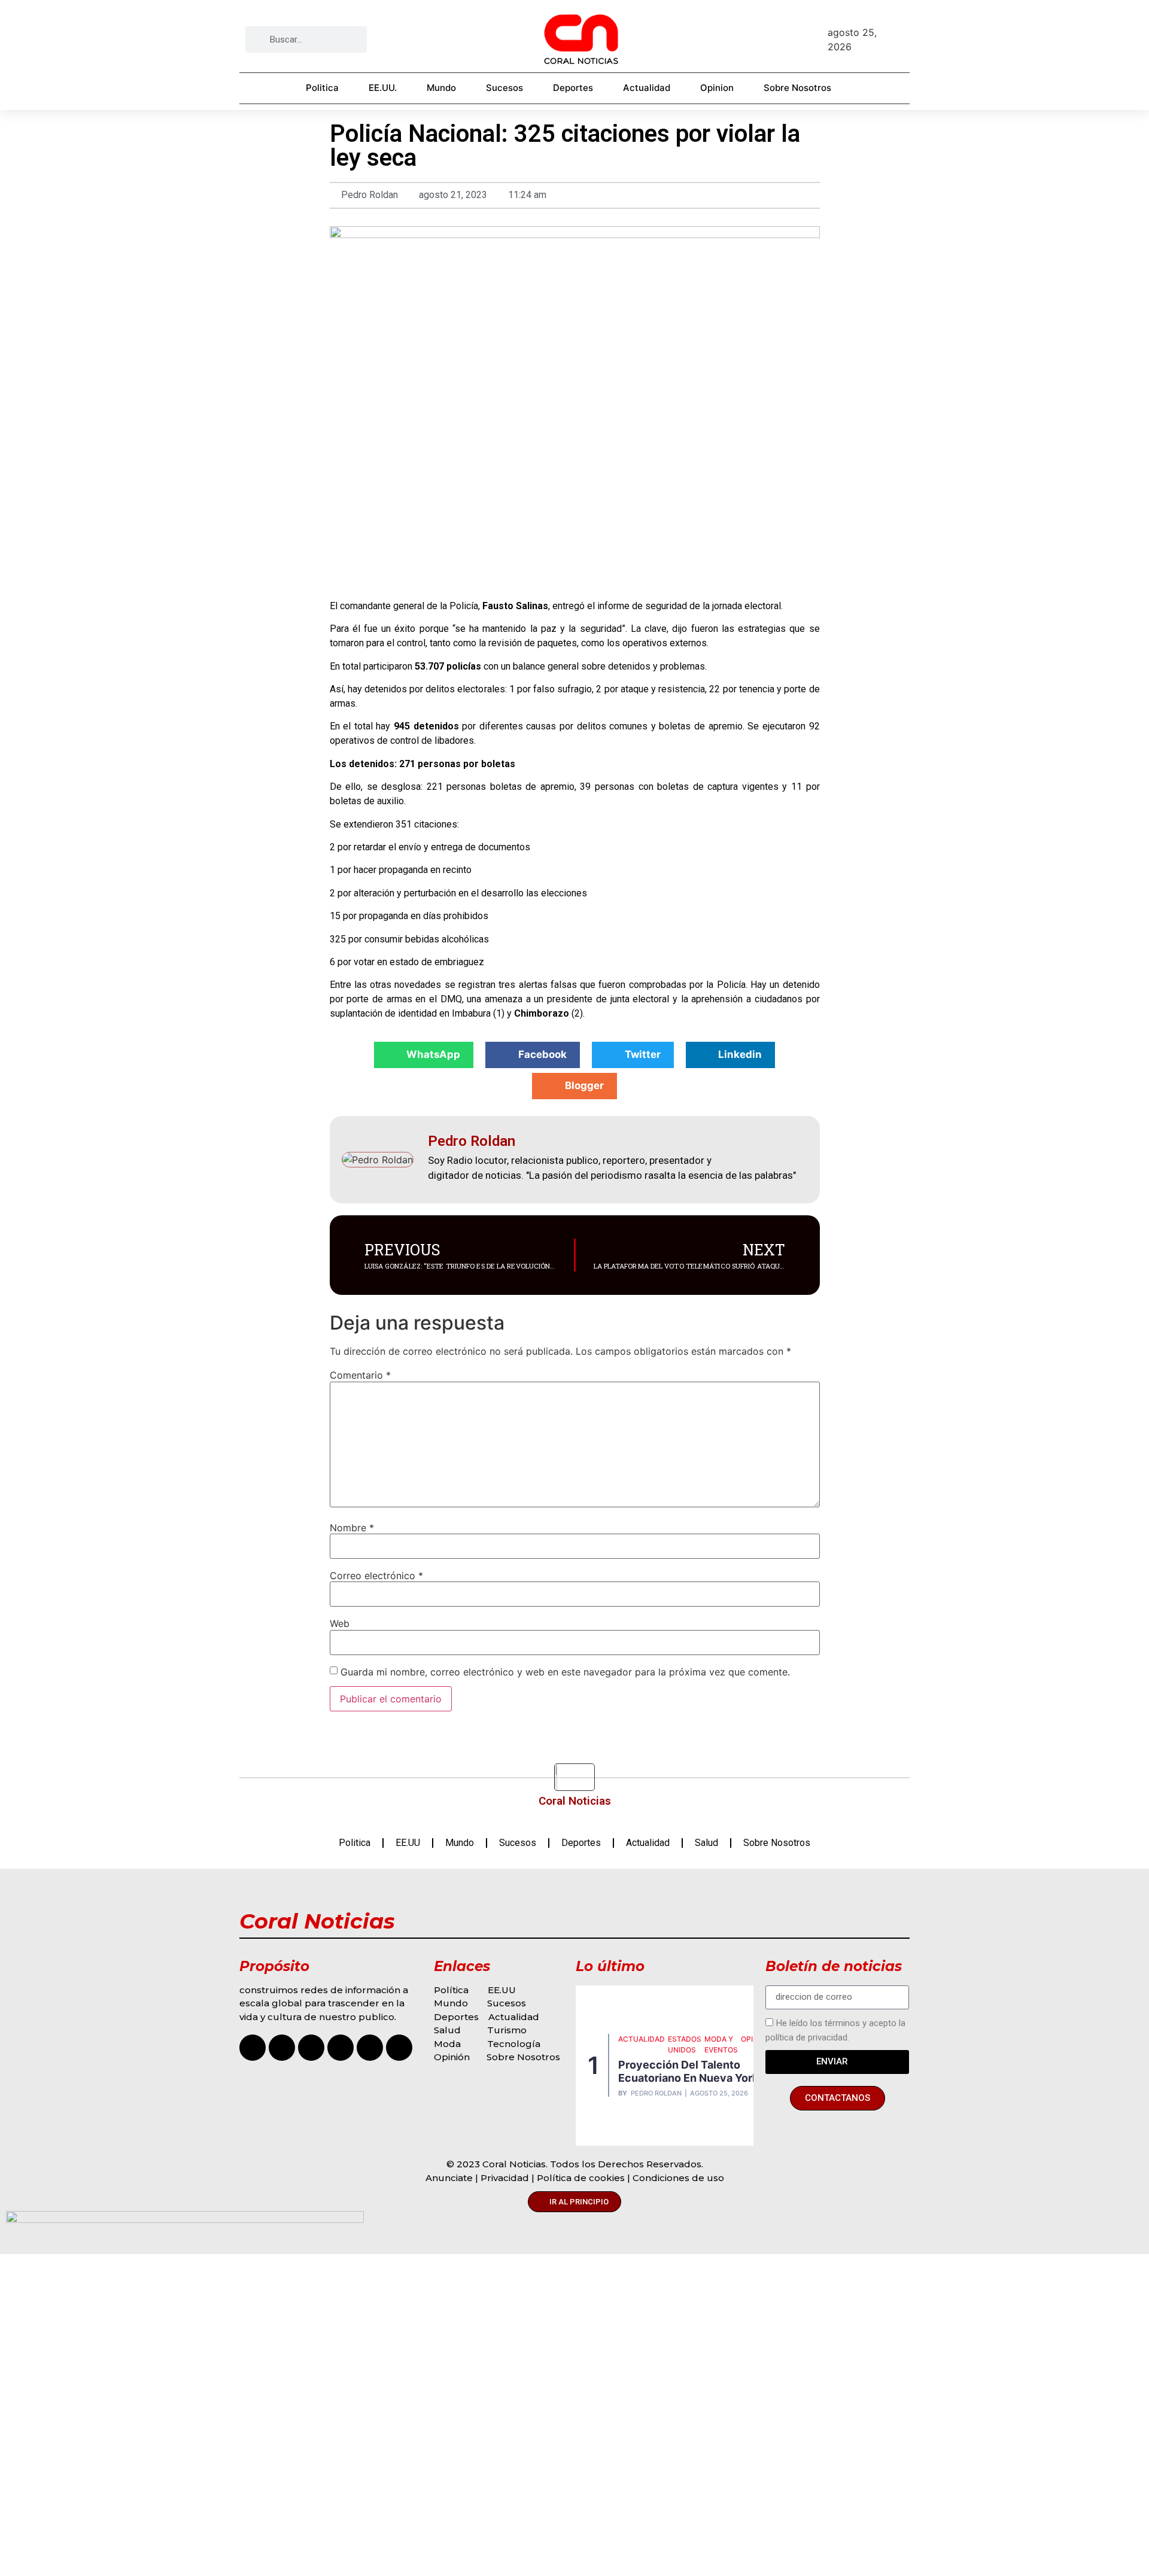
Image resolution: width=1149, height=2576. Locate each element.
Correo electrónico (376, 1576)
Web (340, 1623)
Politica (322, 88)
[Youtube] (341, 2048)
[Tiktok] (311, 2048)
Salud (706, 1843)
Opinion (717, 88)
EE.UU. (383, 88)
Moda (447, 2044)
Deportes (573, 88)
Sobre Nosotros (797, 88)
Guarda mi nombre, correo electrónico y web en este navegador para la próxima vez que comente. (565, 1672)
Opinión (453, 2057)
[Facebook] (282, 2048)
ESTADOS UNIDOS (685, 2044)
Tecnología (514, 2044)
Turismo (507, 2030)
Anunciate (449, 2178)
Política (451, 1990)
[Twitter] (370, 2048)
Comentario (360, 1375)
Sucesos (504, 88)
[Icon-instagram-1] (253, 2048)
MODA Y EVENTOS (721, 2044)
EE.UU (408, 1843)
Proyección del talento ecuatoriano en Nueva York (688, 2071)
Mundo (441, 88)
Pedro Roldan (656, 2093)
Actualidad (647, 88)
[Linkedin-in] (399, 2048)
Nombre (352, 1528)
